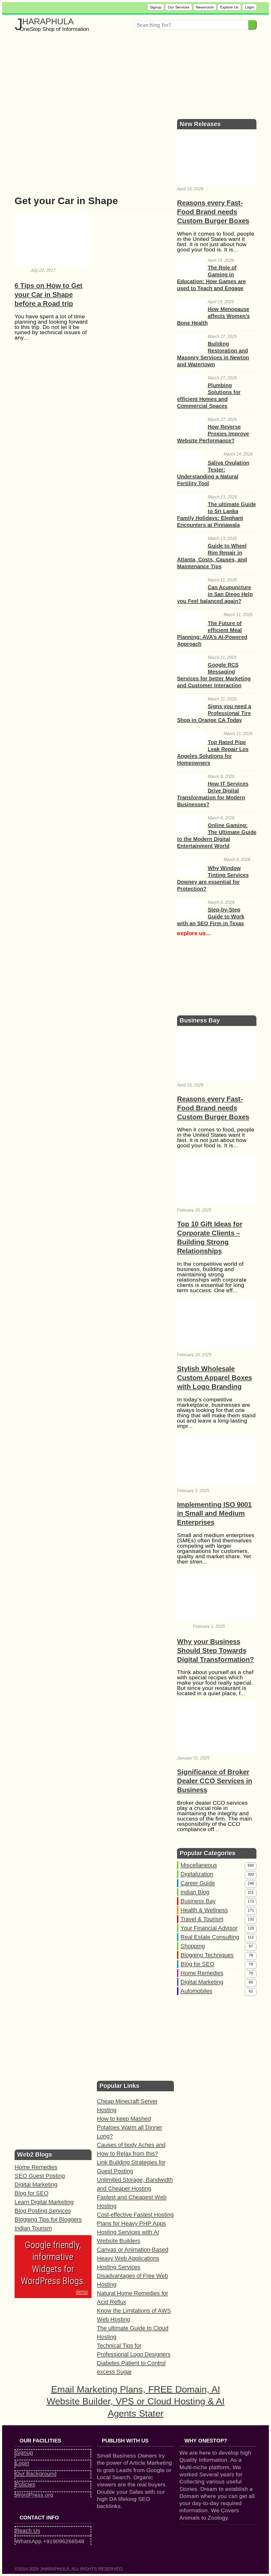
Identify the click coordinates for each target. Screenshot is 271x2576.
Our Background (36, 2474)
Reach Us (28, 2530)
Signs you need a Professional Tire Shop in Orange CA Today (214, 713)
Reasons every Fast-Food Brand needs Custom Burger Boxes (213, 212)
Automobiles (196, 1991)
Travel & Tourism (202, 1919)
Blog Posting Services (43, 2211)
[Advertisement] (136, 74)
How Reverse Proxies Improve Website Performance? (213, 434)
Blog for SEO (197, 1964)
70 (251, 1964)
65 (251, 1982)
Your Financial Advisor (209, 1928)
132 (251, 1919)
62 (251, 1991)
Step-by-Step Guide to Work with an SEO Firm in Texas (211, 916)
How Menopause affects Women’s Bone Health (213, 316)
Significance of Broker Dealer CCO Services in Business (215, 1781)
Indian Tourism (33, 2228)
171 (251, 1910)
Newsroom (205, 7)
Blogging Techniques (207, 1955)
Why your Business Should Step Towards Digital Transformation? (216, 1651)
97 (251, 1946)
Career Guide (198, 1883)
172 (251, 1901)
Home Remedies (202, 1973)
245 (251, 1883)
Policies (25, 2484)
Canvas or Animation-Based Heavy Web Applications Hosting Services (133, 2258)
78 (251, 1955)
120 (251, 1928)
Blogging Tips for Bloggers (48, 2219)
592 (251, 1865)
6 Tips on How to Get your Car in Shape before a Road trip (49, 295)
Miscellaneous (199, 1865)
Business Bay (198, 1901)
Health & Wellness (204, 1910)
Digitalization (197, 1874)
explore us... (194, 933)
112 (251, 1937)
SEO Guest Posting (40, 2176)
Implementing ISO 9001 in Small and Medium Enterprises (214, 1514)
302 (251, 1874)
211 (251, 1892)
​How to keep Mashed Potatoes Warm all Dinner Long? (130, 2127)
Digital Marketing (202, 1982)
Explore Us (229, 7)
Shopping (193, 1946)
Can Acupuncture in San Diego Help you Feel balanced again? (215, 594)
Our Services (179, 7)
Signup (156, 7)
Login (249, 7)
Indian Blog (195, 1892)
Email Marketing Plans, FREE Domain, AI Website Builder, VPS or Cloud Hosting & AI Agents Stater (136, 2401)
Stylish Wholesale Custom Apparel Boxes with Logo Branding (214, 1378)
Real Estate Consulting (210, 1937)
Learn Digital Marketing (44, 2202)
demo (82, 2292)
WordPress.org (34, 2495)
